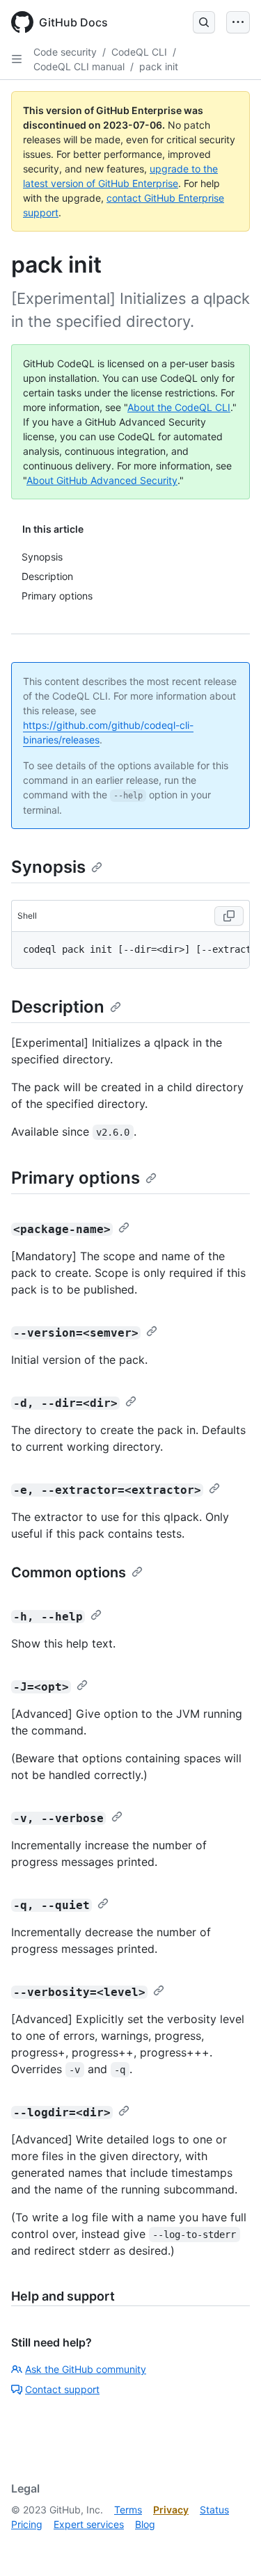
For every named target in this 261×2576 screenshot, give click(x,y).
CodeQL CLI (139, 52)
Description (58, 1007)
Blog (145, 2524)
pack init (159, 66)
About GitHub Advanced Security (102, 480)
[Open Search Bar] (204, 22)
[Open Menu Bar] (238, 22)
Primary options (76, 1178)
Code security (65, 52)
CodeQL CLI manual (79, 66)
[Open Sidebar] (17, 59)
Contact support (62, 2389)
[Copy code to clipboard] (229, 916)
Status (214, 2510)
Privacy (171, 2510)
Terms (128, 2510)
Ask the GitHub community (86, 2369)
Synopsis (48, 867)
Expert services (89, 2524)
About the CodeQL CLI (179, 407)
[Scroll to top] (230, 2545)
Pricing (27, 2524)
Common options (69, 1572)
